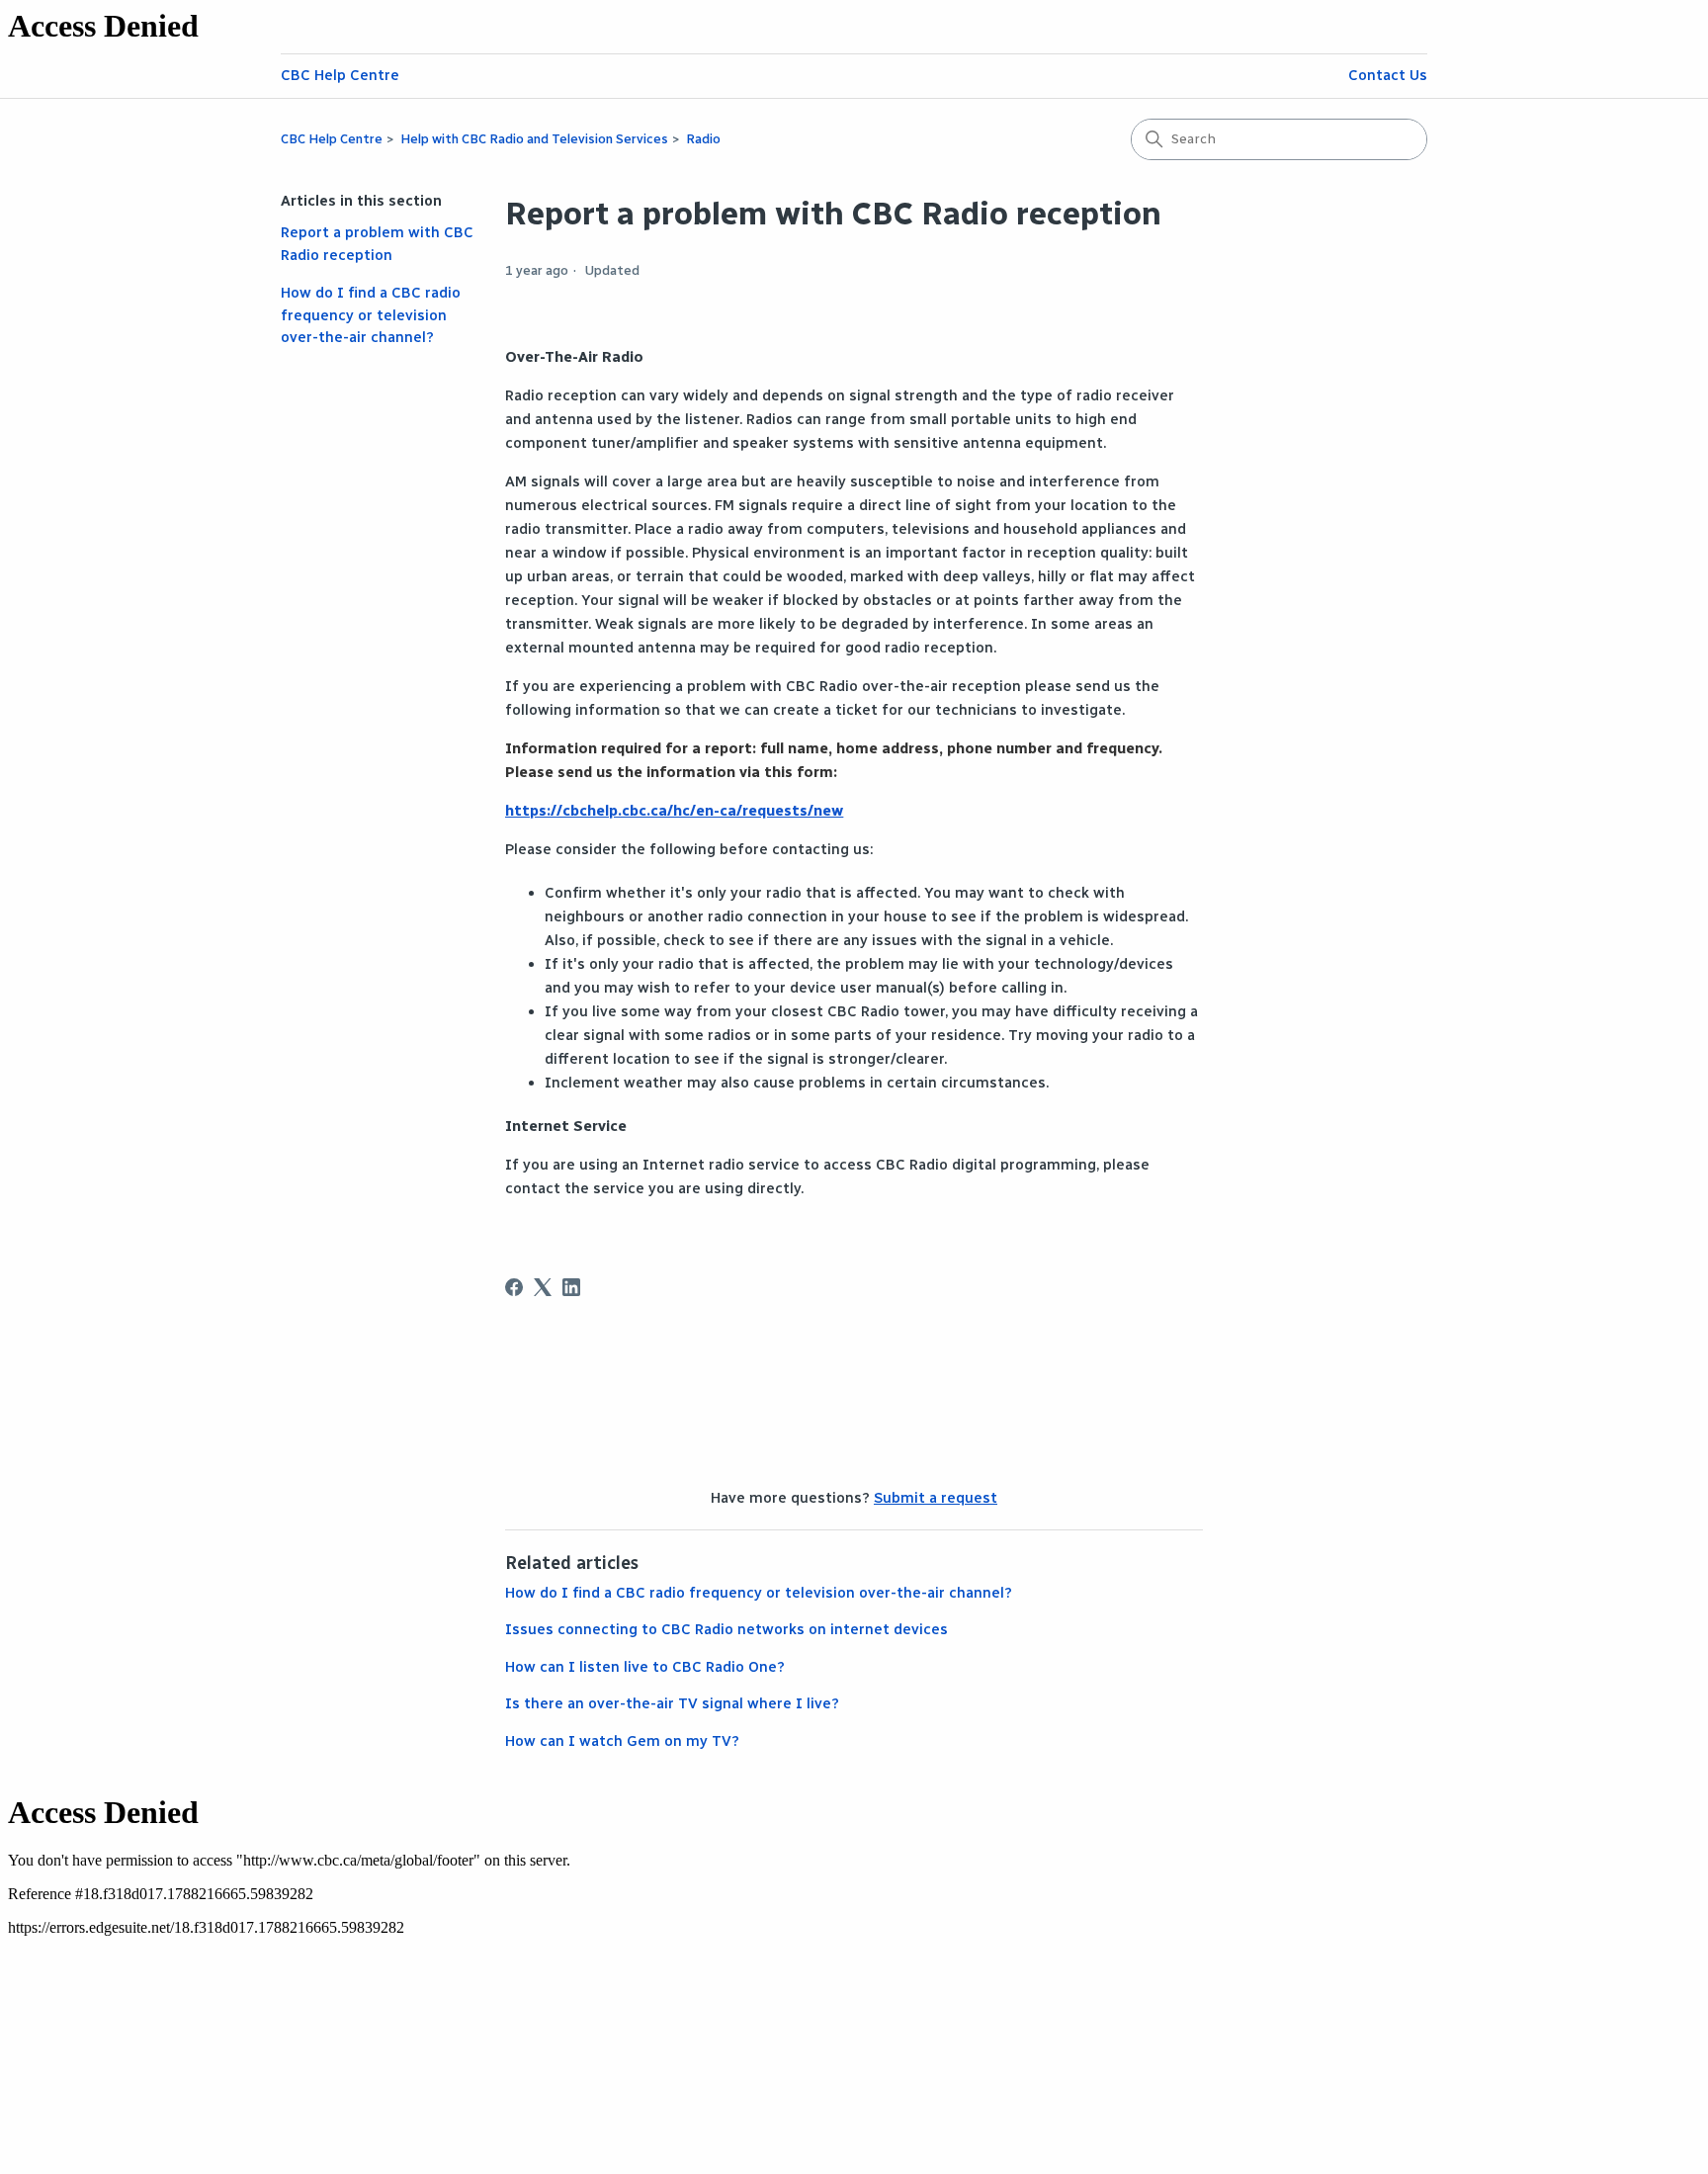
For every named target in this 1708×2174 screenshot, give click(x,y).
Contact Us (1388, 75)
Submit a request (936, 1498)
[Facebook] (514, 1287)
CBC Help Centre (340, 75)
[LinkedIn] (571, 1287)
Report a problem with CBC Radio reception (377, 244)
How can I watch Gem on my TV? (622, 1741)
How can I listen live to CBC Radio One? (645, 1667)
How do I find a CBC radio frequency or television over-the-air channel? (371, 315)
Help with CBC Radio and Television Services (534, 139)
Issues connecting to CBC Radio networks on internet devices (726, 1629)
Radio (703, 139)
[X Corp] (543, 1287)
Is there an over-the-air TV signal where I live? (672, 1703)
